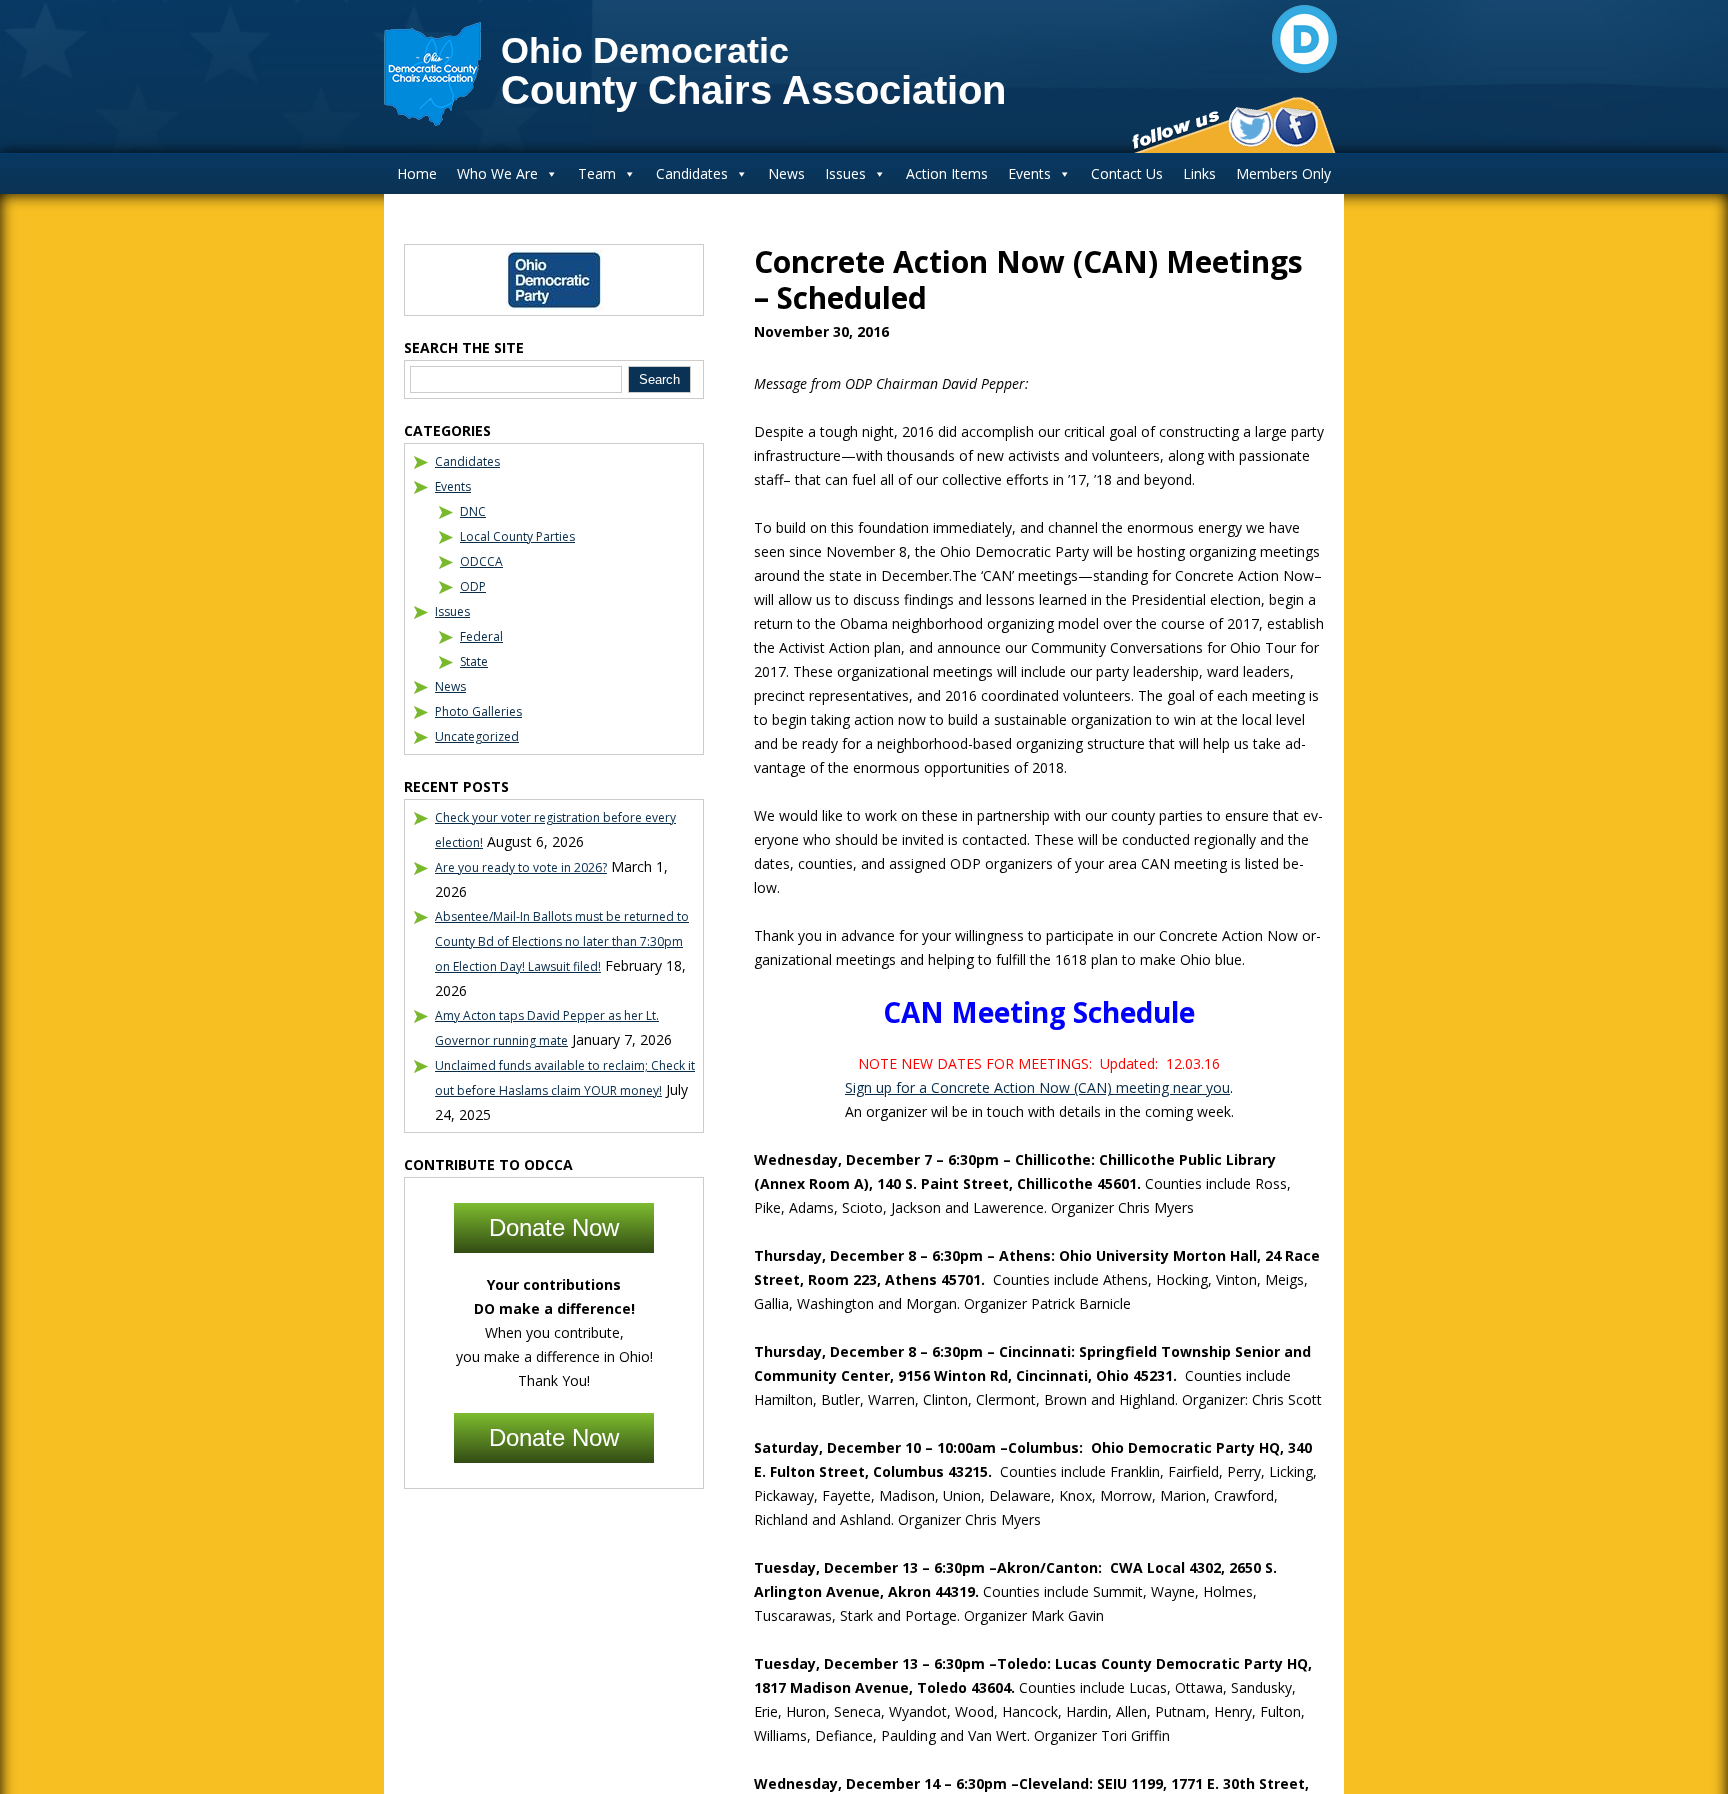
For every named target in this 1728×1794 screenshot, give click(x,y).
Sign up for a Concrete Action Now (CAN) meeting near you (1037, 1087)
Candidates (692, 173)
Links (1199, 173)
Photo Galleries (478, 711)
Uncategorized (477, 736)
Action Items (947, 173)
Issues (845, 173)
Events (1029, 173)
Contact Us (1127, 173)
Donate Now (554, 1227)
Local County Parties (517, 536)
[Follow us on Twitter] (1250, 127)
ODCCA (481, 561)
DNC (473, 511)
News (786, 173)
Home (417, 173)
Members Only (1283, 173)
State (474, 661)
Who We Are (497, 173)
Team (597, 173)
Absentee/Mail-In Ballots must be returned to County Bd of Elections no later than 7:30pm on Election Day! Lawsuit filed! (562, 941)
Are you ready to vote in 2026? (521, 867)
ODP (473, 586)
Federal (481, 636)
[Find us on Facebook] (1295, 127)
